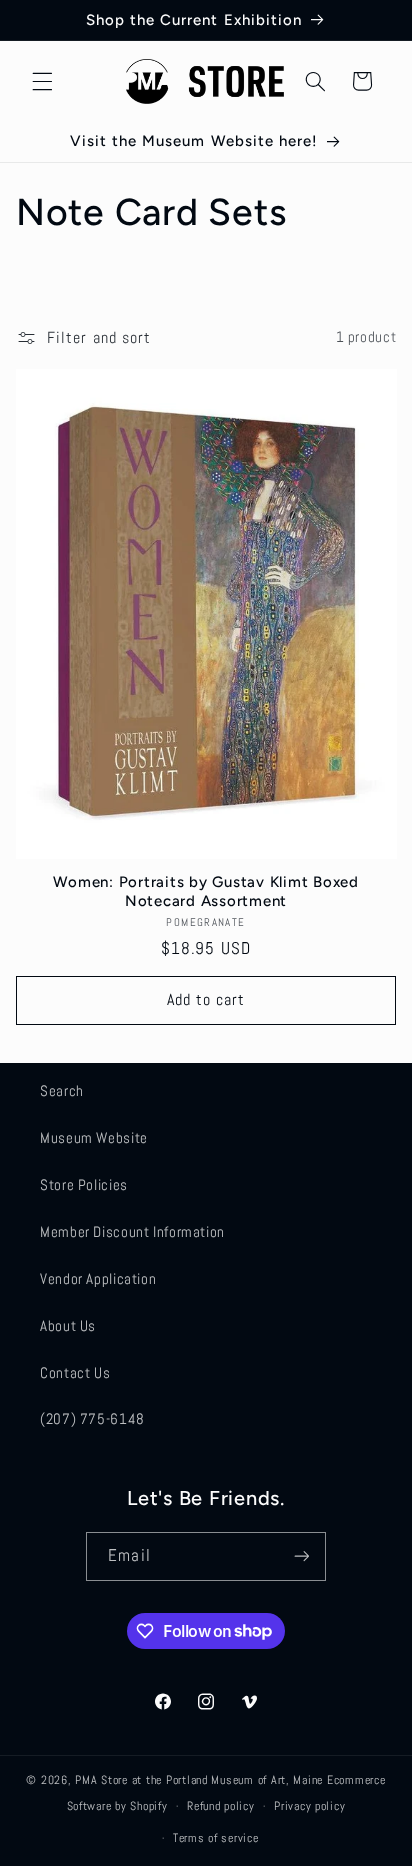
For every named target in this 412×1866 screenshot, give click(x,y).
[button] (42, 81)
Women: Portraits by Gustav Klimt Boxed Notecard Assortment (206, 891)
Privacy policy (309, 1806)
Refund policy (221, 1806)
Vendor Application (98, 1279)
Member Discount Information (132, 1232)
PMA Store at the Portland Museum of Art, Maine (199, 1780)
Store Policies (84, 1185)
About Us (68, 1326)
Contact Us (75, 1373)
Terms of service (216, 1838)
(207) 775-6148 (92, 1419)
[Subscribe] (301, 1556)
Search (62, 1091)
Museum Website (94, 1138)
